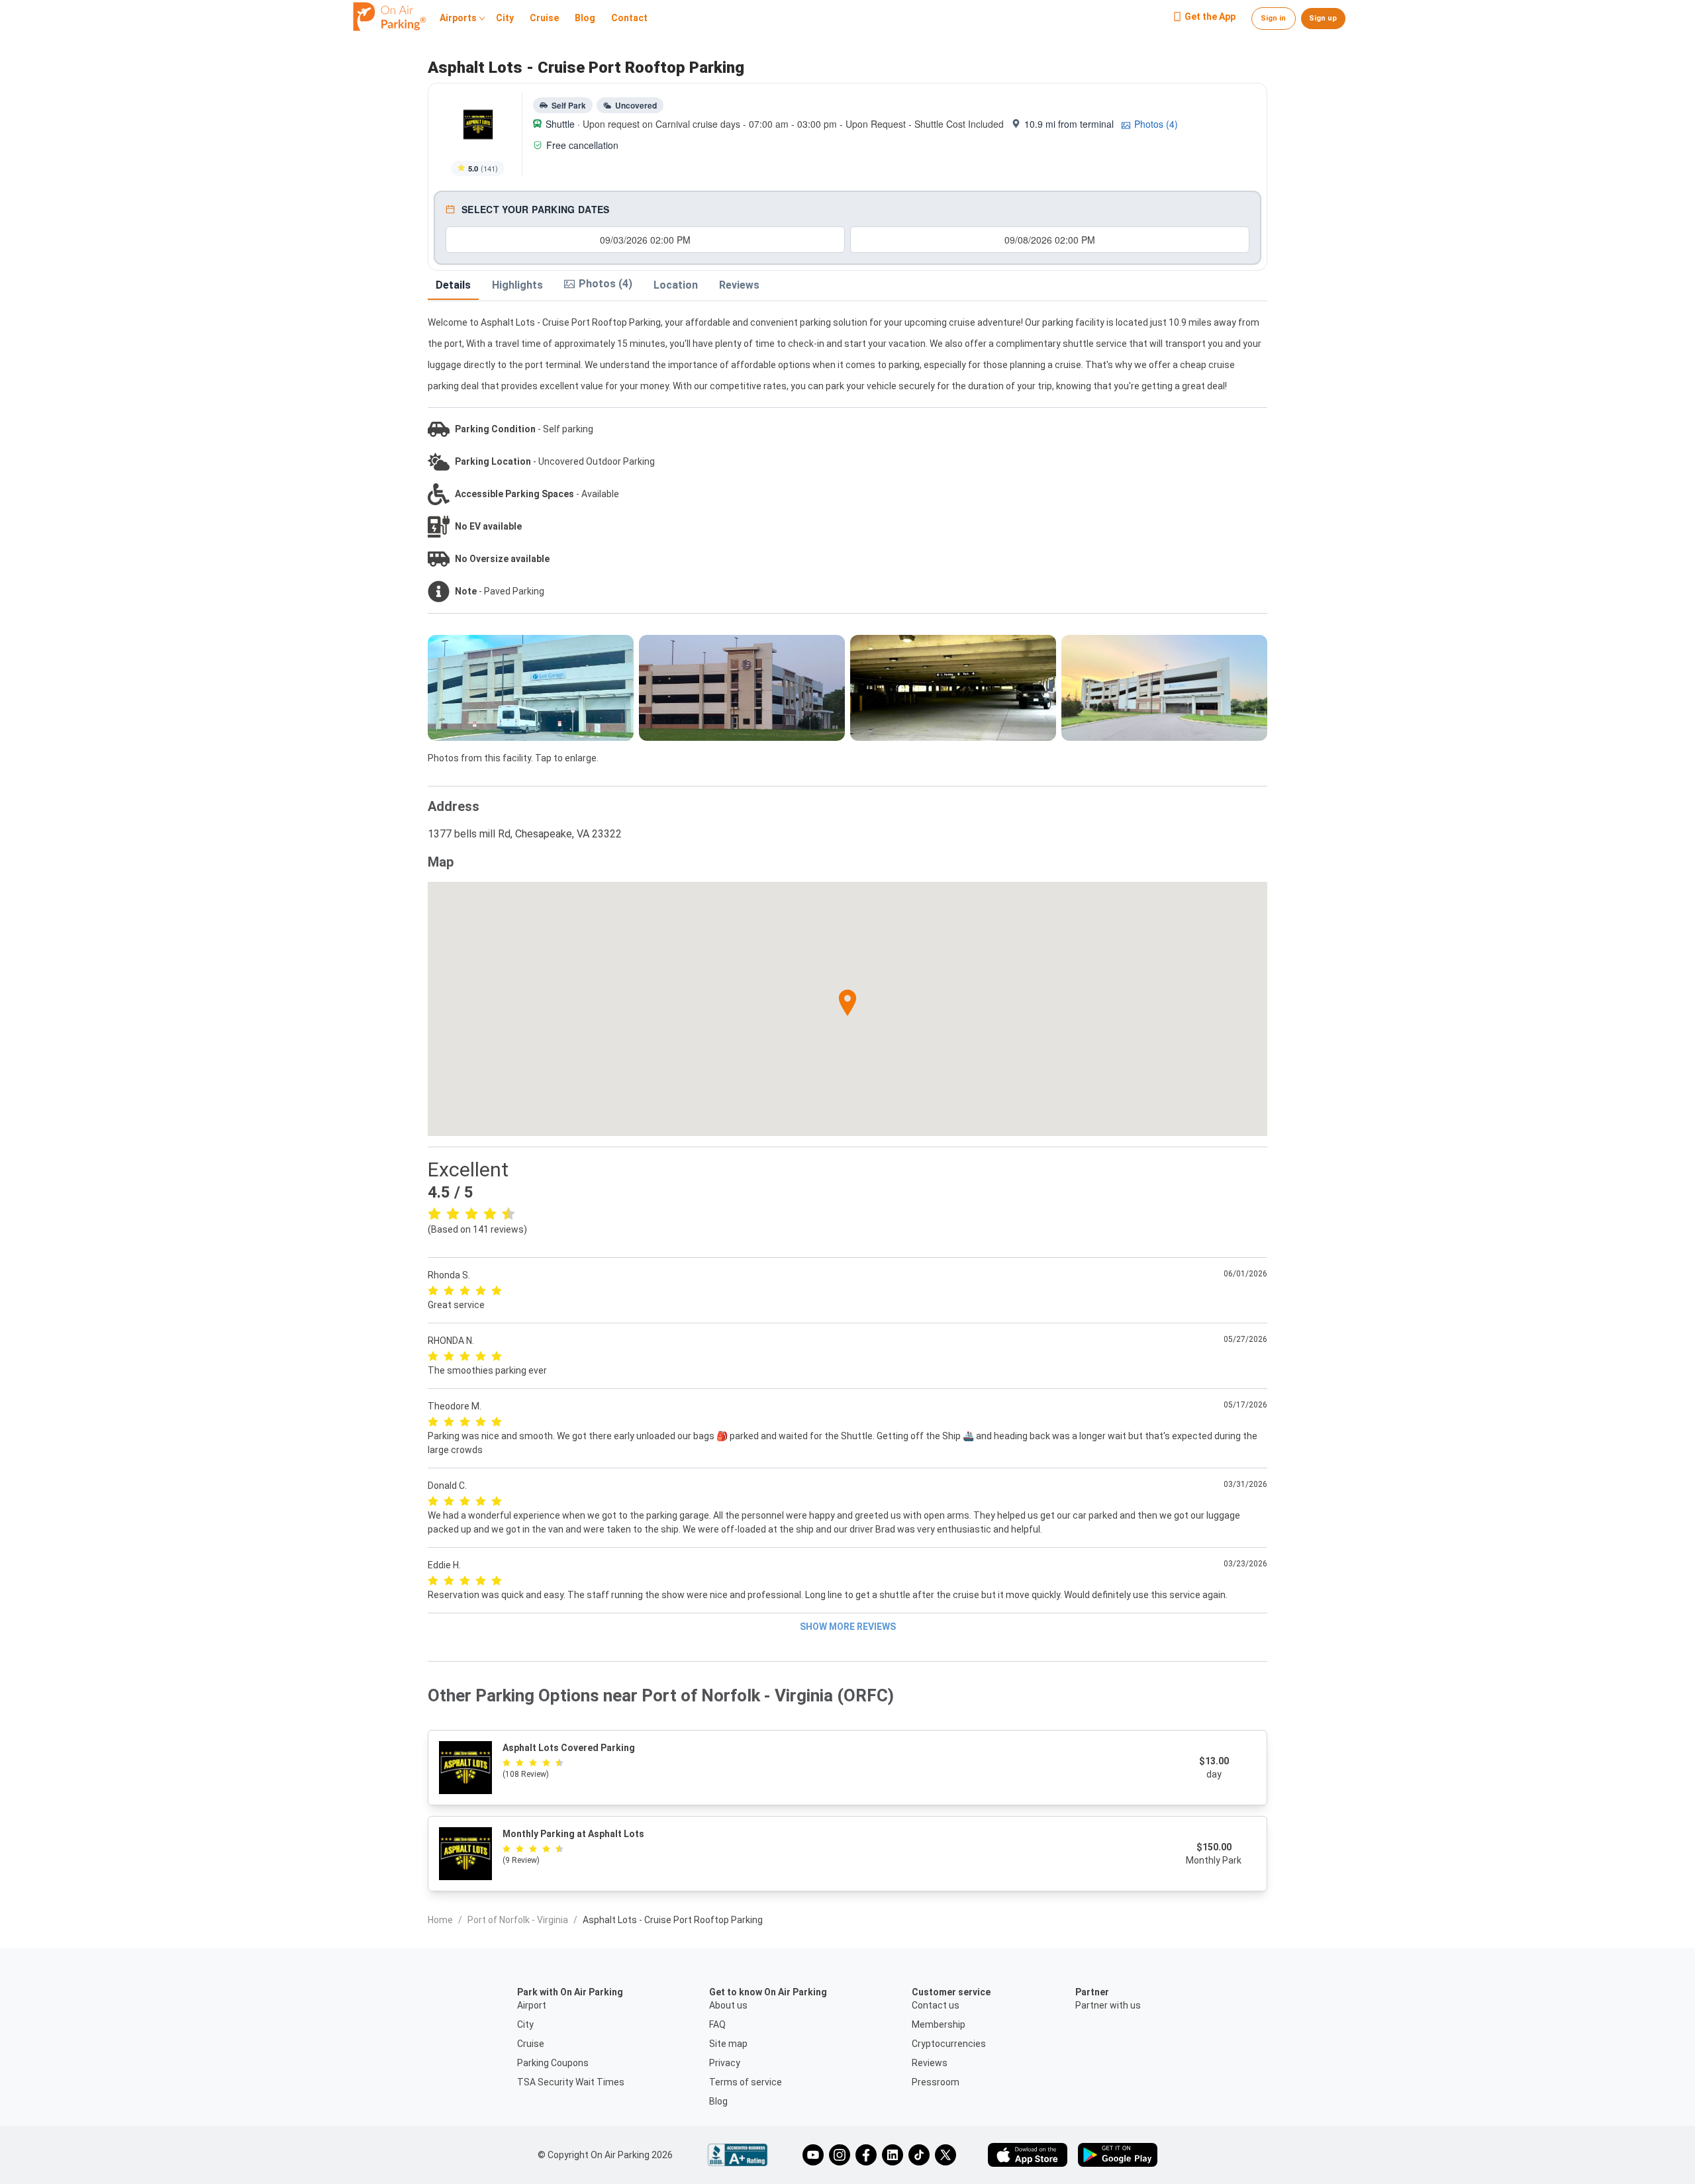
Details (453, 285)
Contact (629, 19)
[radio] (434, 1213)
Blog (585, 19)
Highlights (517, 285)
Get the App (1210, 17)
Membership (939, 2024)
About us (728, 2005)
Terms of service (746, 2082)
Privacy (725, 2063)
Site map (728, 2044)
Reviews (739, 285)
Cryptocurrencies (949, 2044)
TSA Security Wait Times (571, 2082)
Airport (532, 2005)
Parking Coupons (553, 2063)
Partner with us (1108, 2005)
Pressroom (936, 2082)
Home (440, 1920)
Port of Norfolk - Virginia (518, 1920)
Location (676, 285)
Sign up (1323, 18)
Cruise (544, 19)
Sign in (1273, 18)
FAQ (717, 2024)
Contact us (936, 2005)
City (505, 19)
